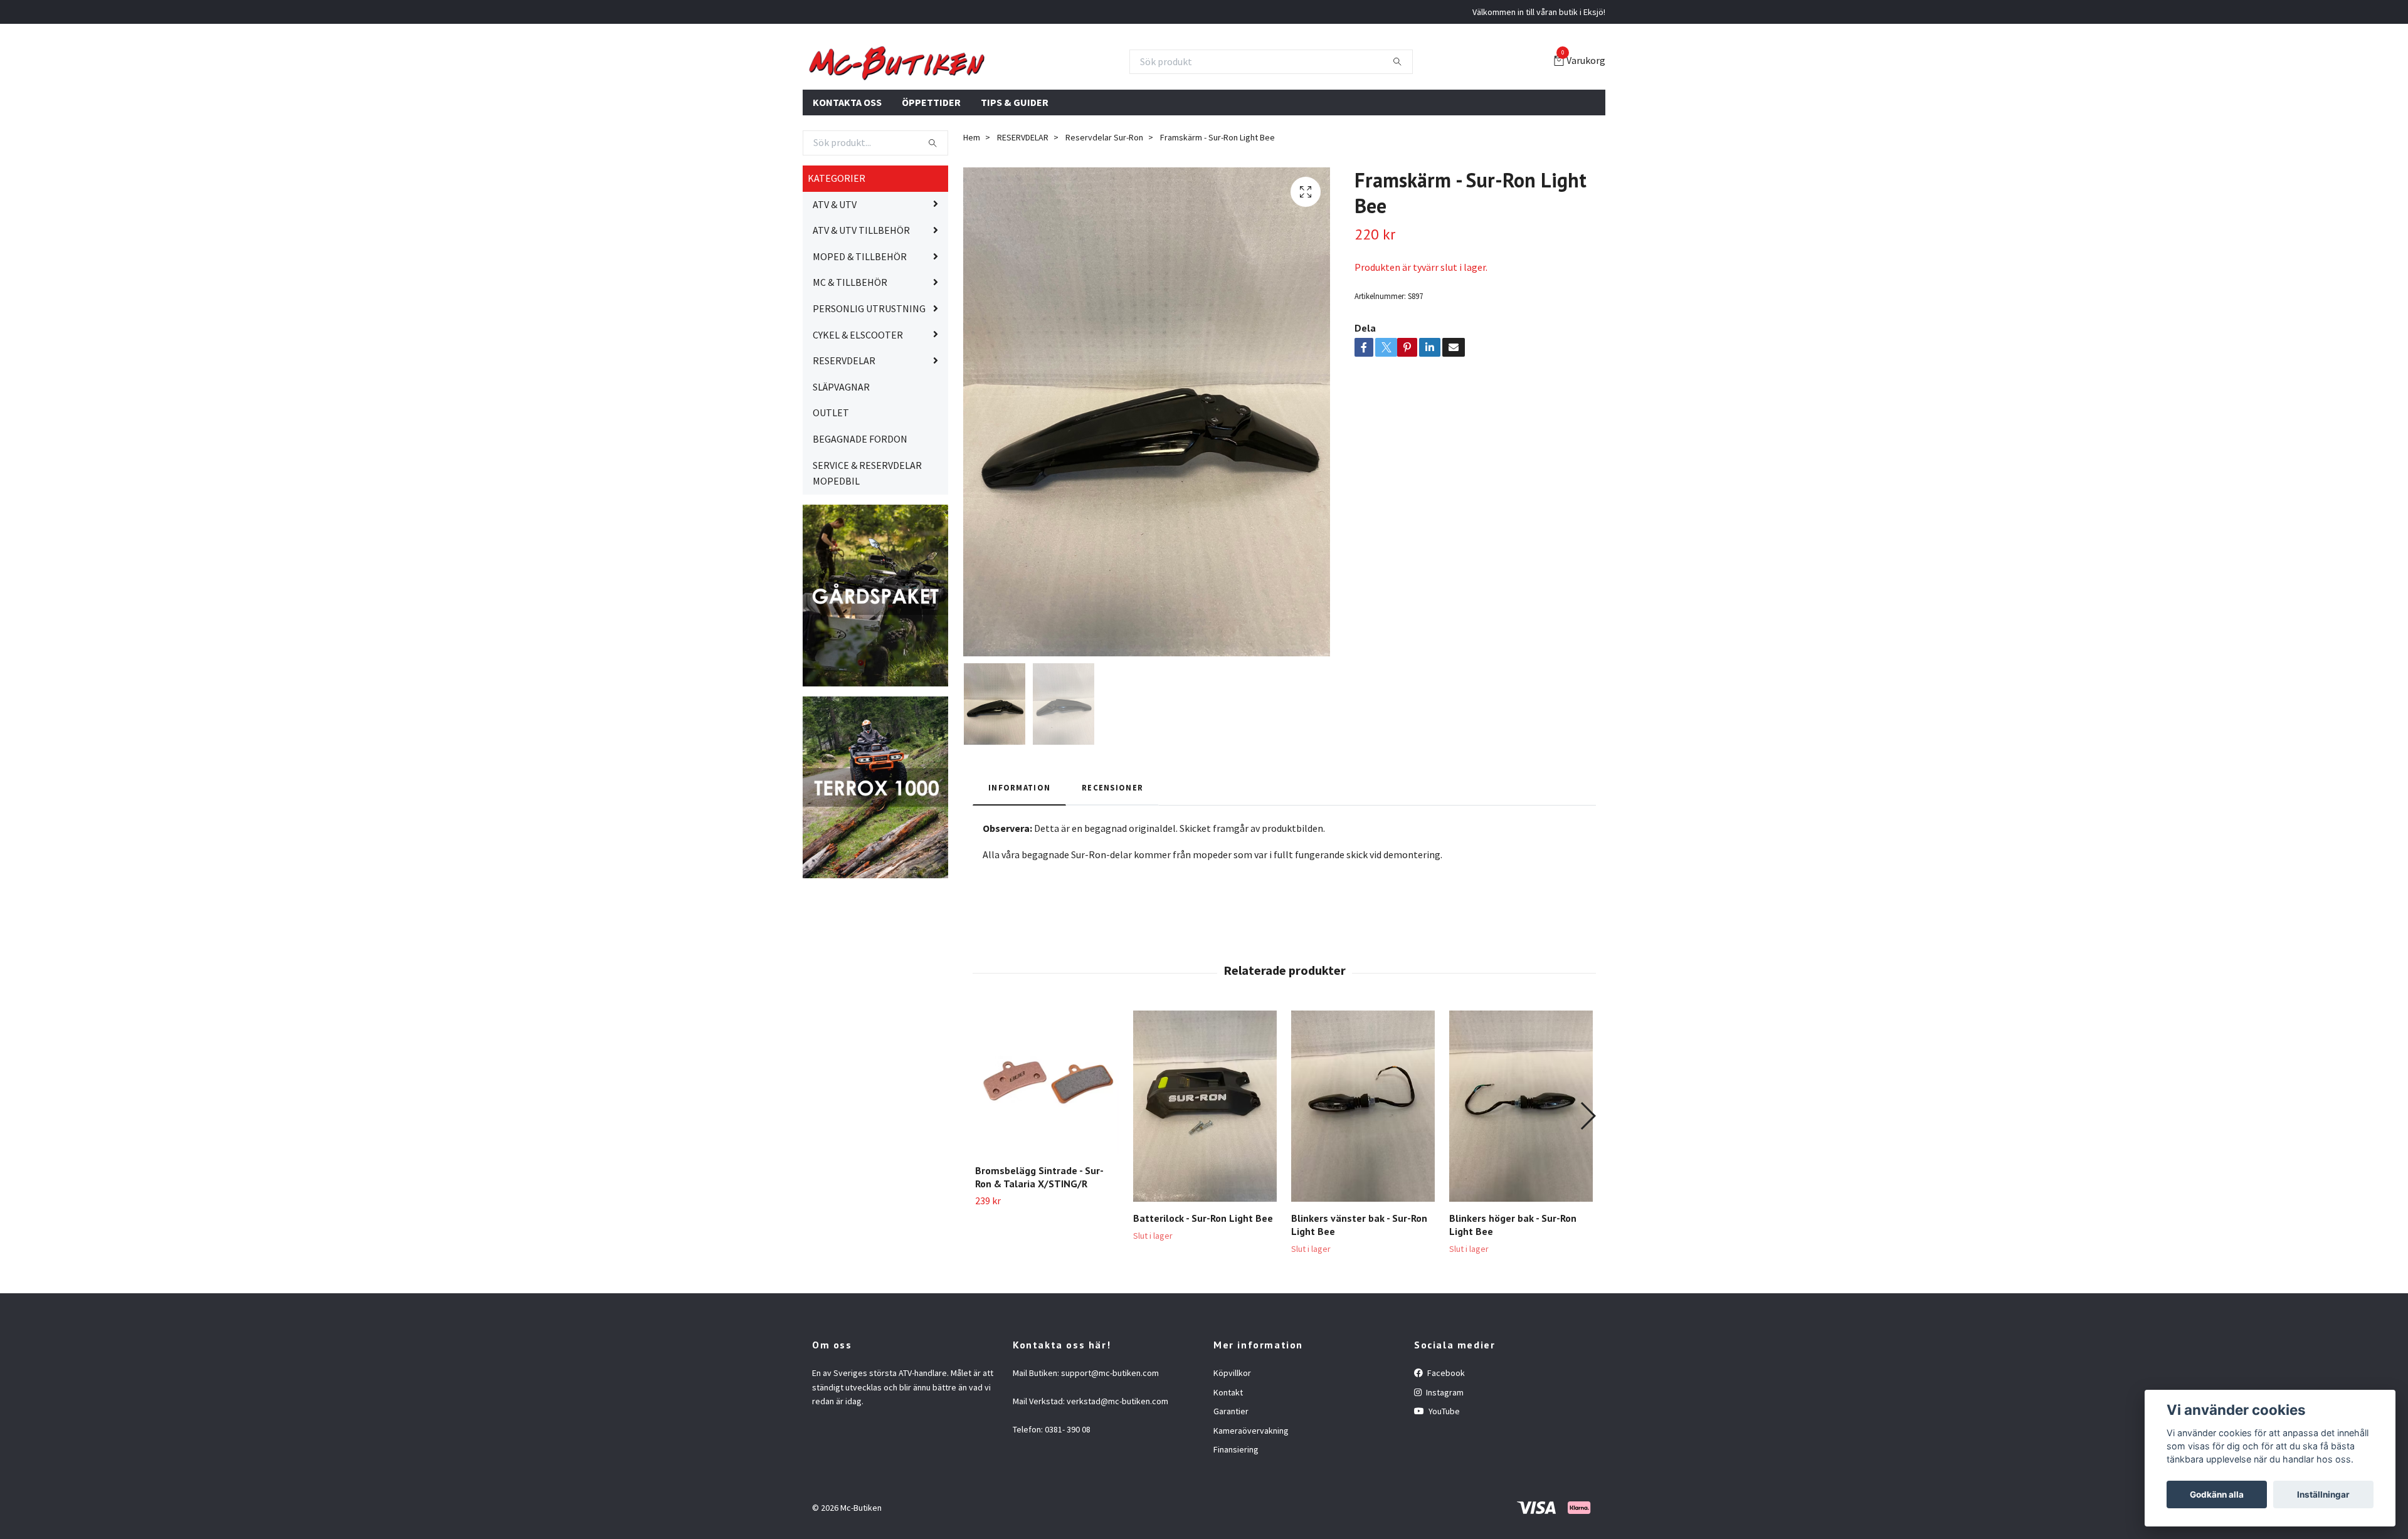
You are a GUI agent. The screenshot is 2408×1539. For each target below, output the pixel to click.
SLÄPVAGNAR (841, 447)
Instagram (1444, 1452)
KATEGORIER (837, 239)
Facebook (1445, 1434)
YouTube (1443, 1472)
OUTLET (831, 473)
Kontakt (1228, 1452)
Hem (972, 198)
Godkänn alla (2217, 1494)
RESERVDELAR (844, 421)
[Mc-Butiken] (1022, 92)
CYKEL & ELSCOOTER (858, 395)
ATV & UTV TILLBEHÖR (861, 291)
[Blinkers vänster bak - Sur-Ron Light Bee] (1363, 1167)
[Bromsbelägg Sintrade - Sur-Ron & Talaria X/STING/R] (1047, 1143)
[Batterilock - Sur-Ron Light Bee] (1205, 1167)
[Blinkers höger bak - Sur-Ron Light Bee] (1521, 1167)
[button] (1587, 1177)
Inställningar (2323, 1494)
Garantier (1231, 1472)
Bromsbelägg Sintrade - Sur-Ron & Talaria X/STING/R (1039, 1238)
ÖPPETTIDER (931, 162)
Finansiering (1236, 1510)
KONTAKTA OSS (847, 162)
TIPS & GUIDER (1015, 162)
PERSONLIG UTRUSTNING (869, 369)
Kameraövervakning (1251, 1491)
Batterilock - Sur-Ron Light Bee (1203, 1279)
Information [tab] (1019, 848)
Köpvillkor (1232, 1434)
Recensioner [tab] (1112, 848)
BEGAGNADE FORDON (860, 500)
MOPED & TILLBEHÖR (860, 317)
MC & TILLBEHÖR (850, 343)
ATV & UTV (835, 265)
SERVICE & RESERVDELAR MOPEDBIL (867, 533)
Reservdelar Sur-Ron (1104, 198)
